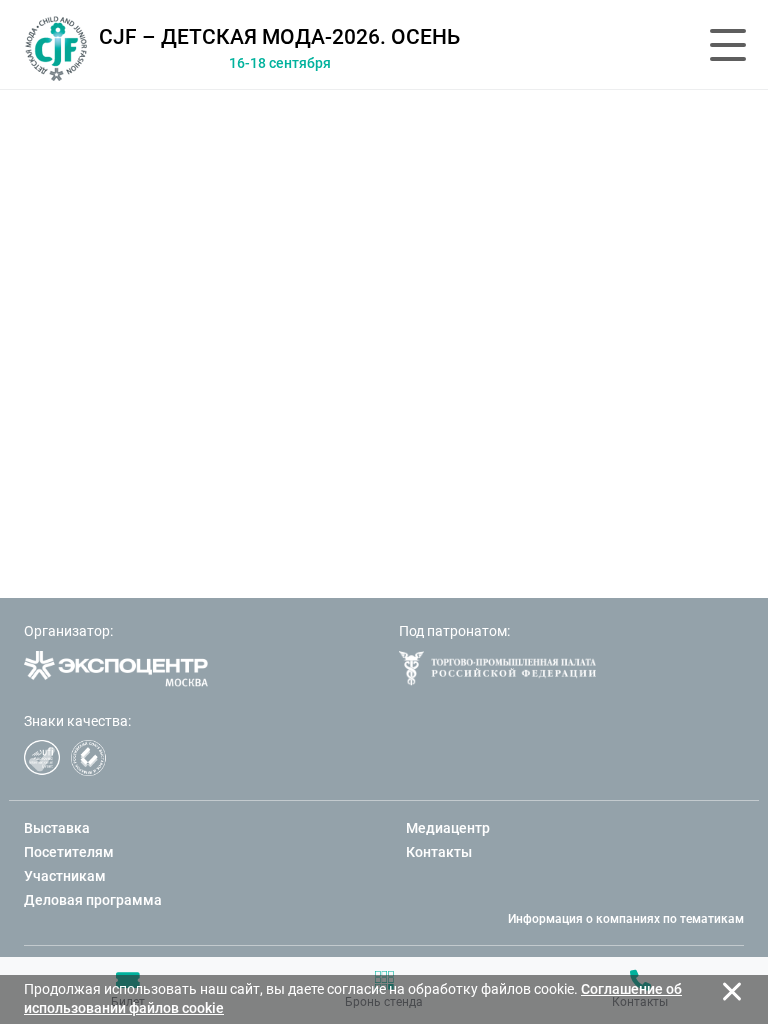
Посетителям (69, 852)
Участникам (65, 876)
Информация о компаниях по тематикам (626, 919)
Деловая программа (93, 900)
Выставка (57, 828)
